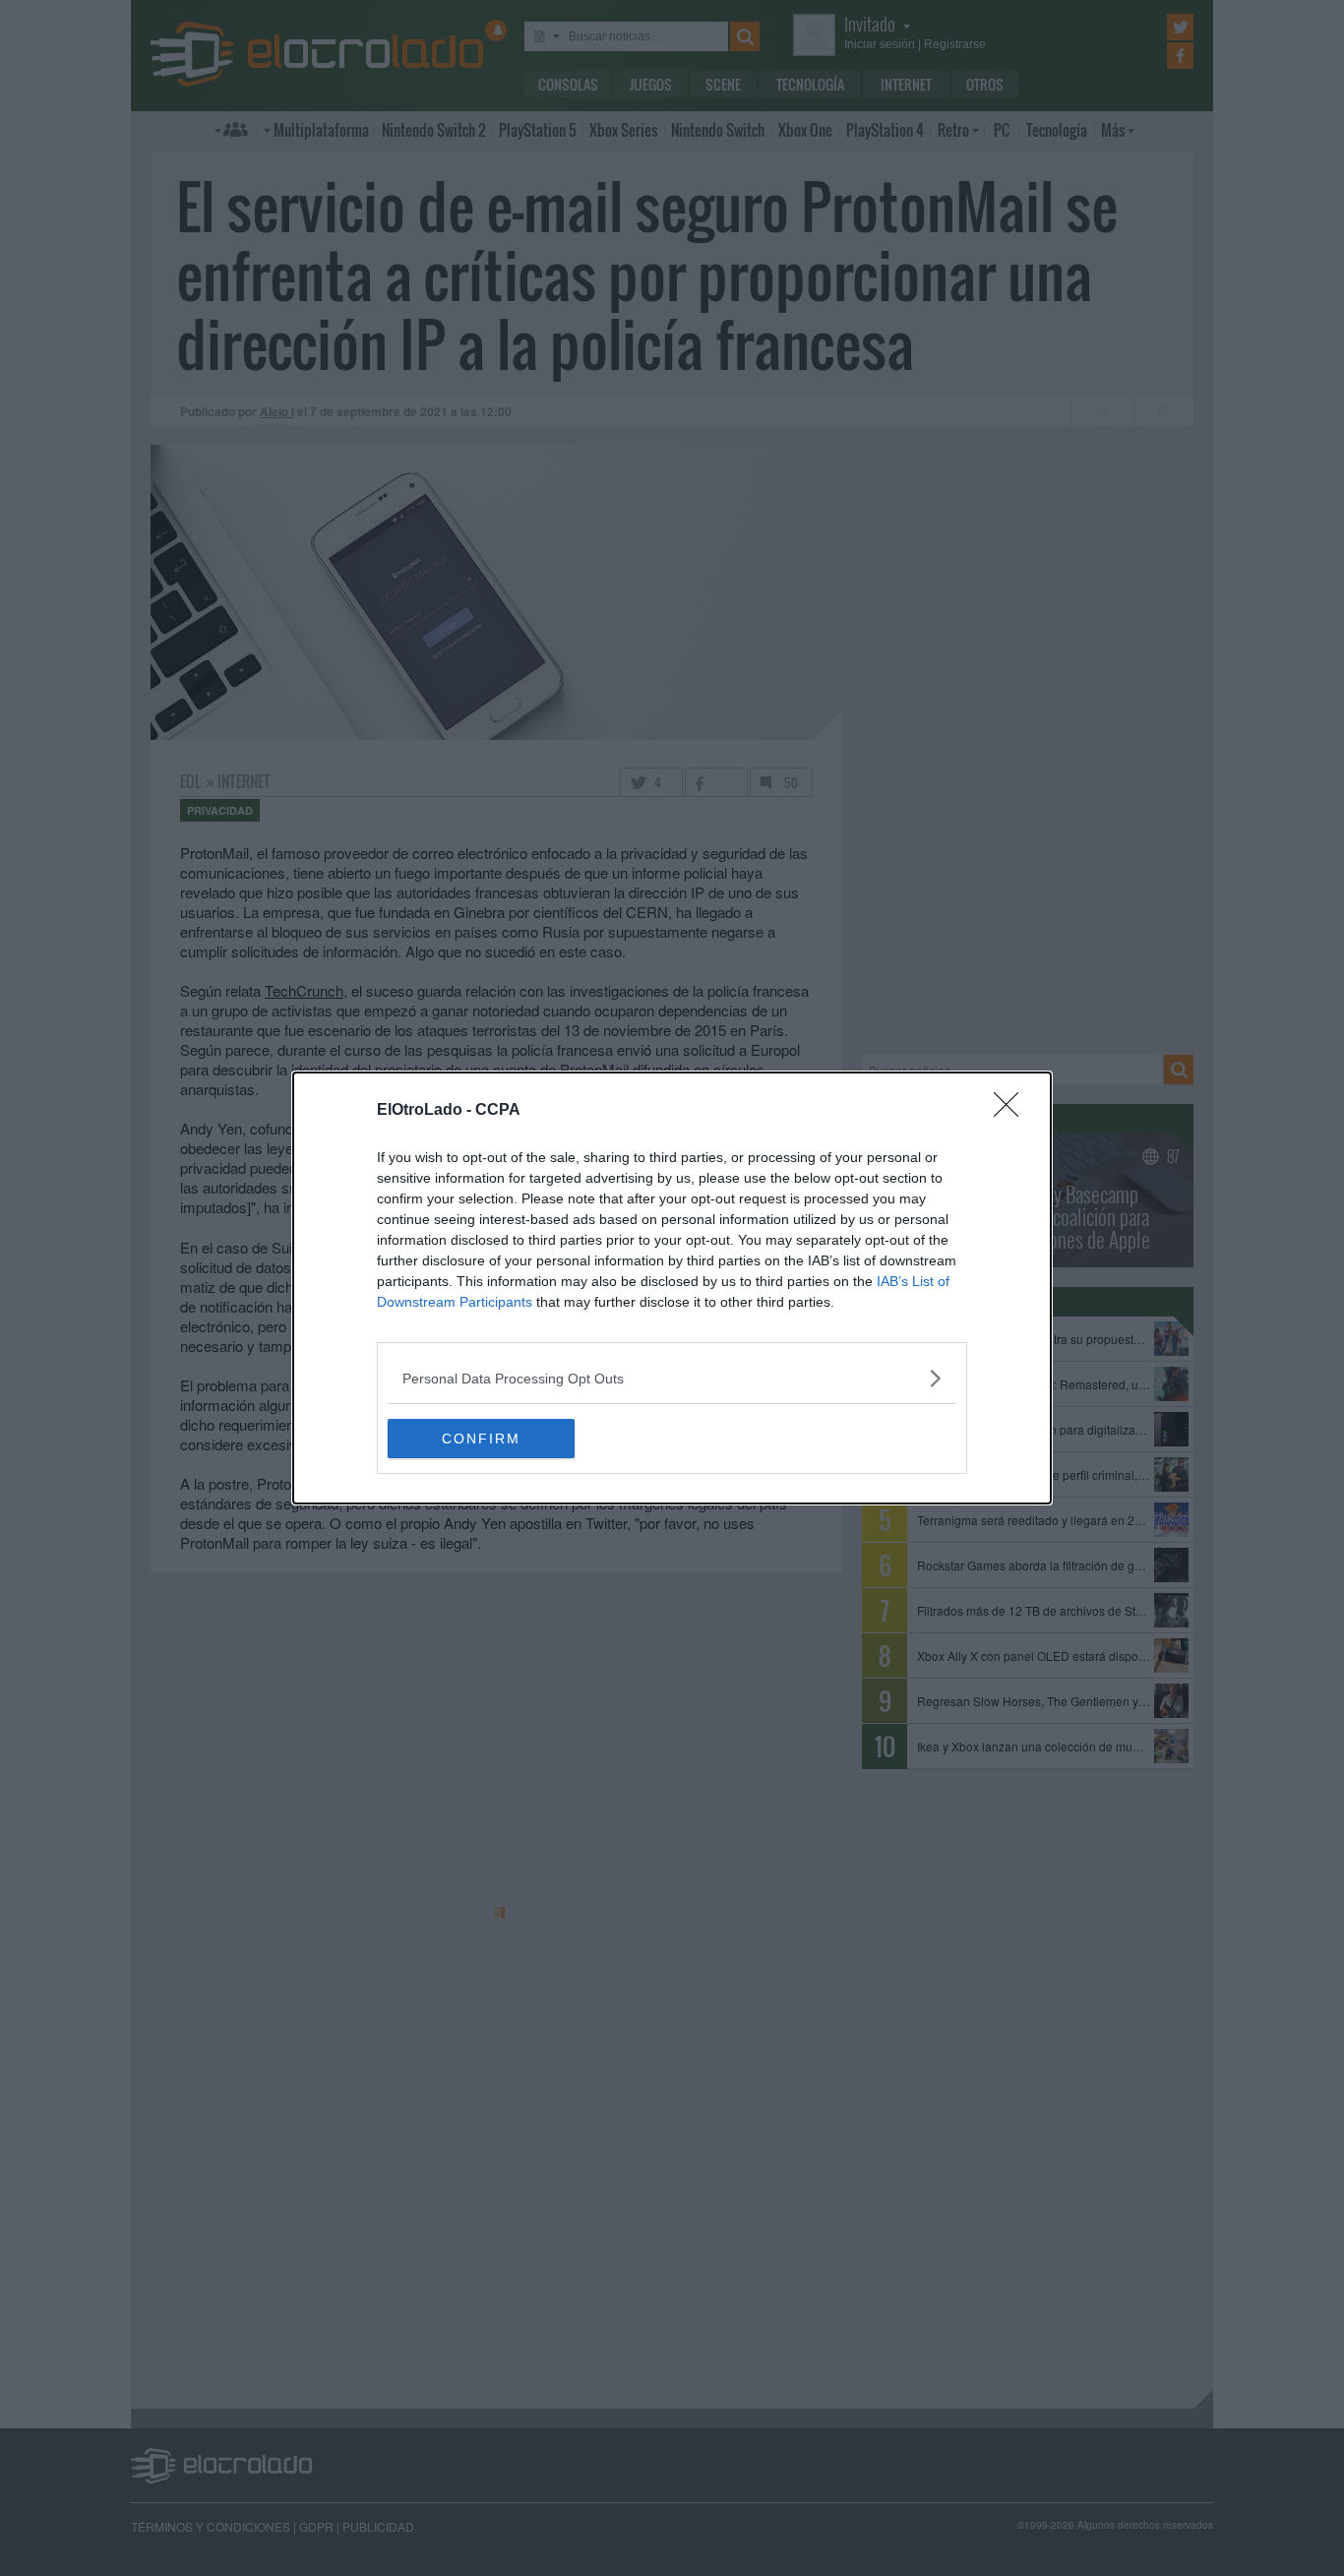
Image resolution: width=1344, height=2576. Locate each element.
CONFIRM (481, 1439)
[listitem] (672, 1378)
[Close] (1012, 1111)
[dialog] (672, 1288)
